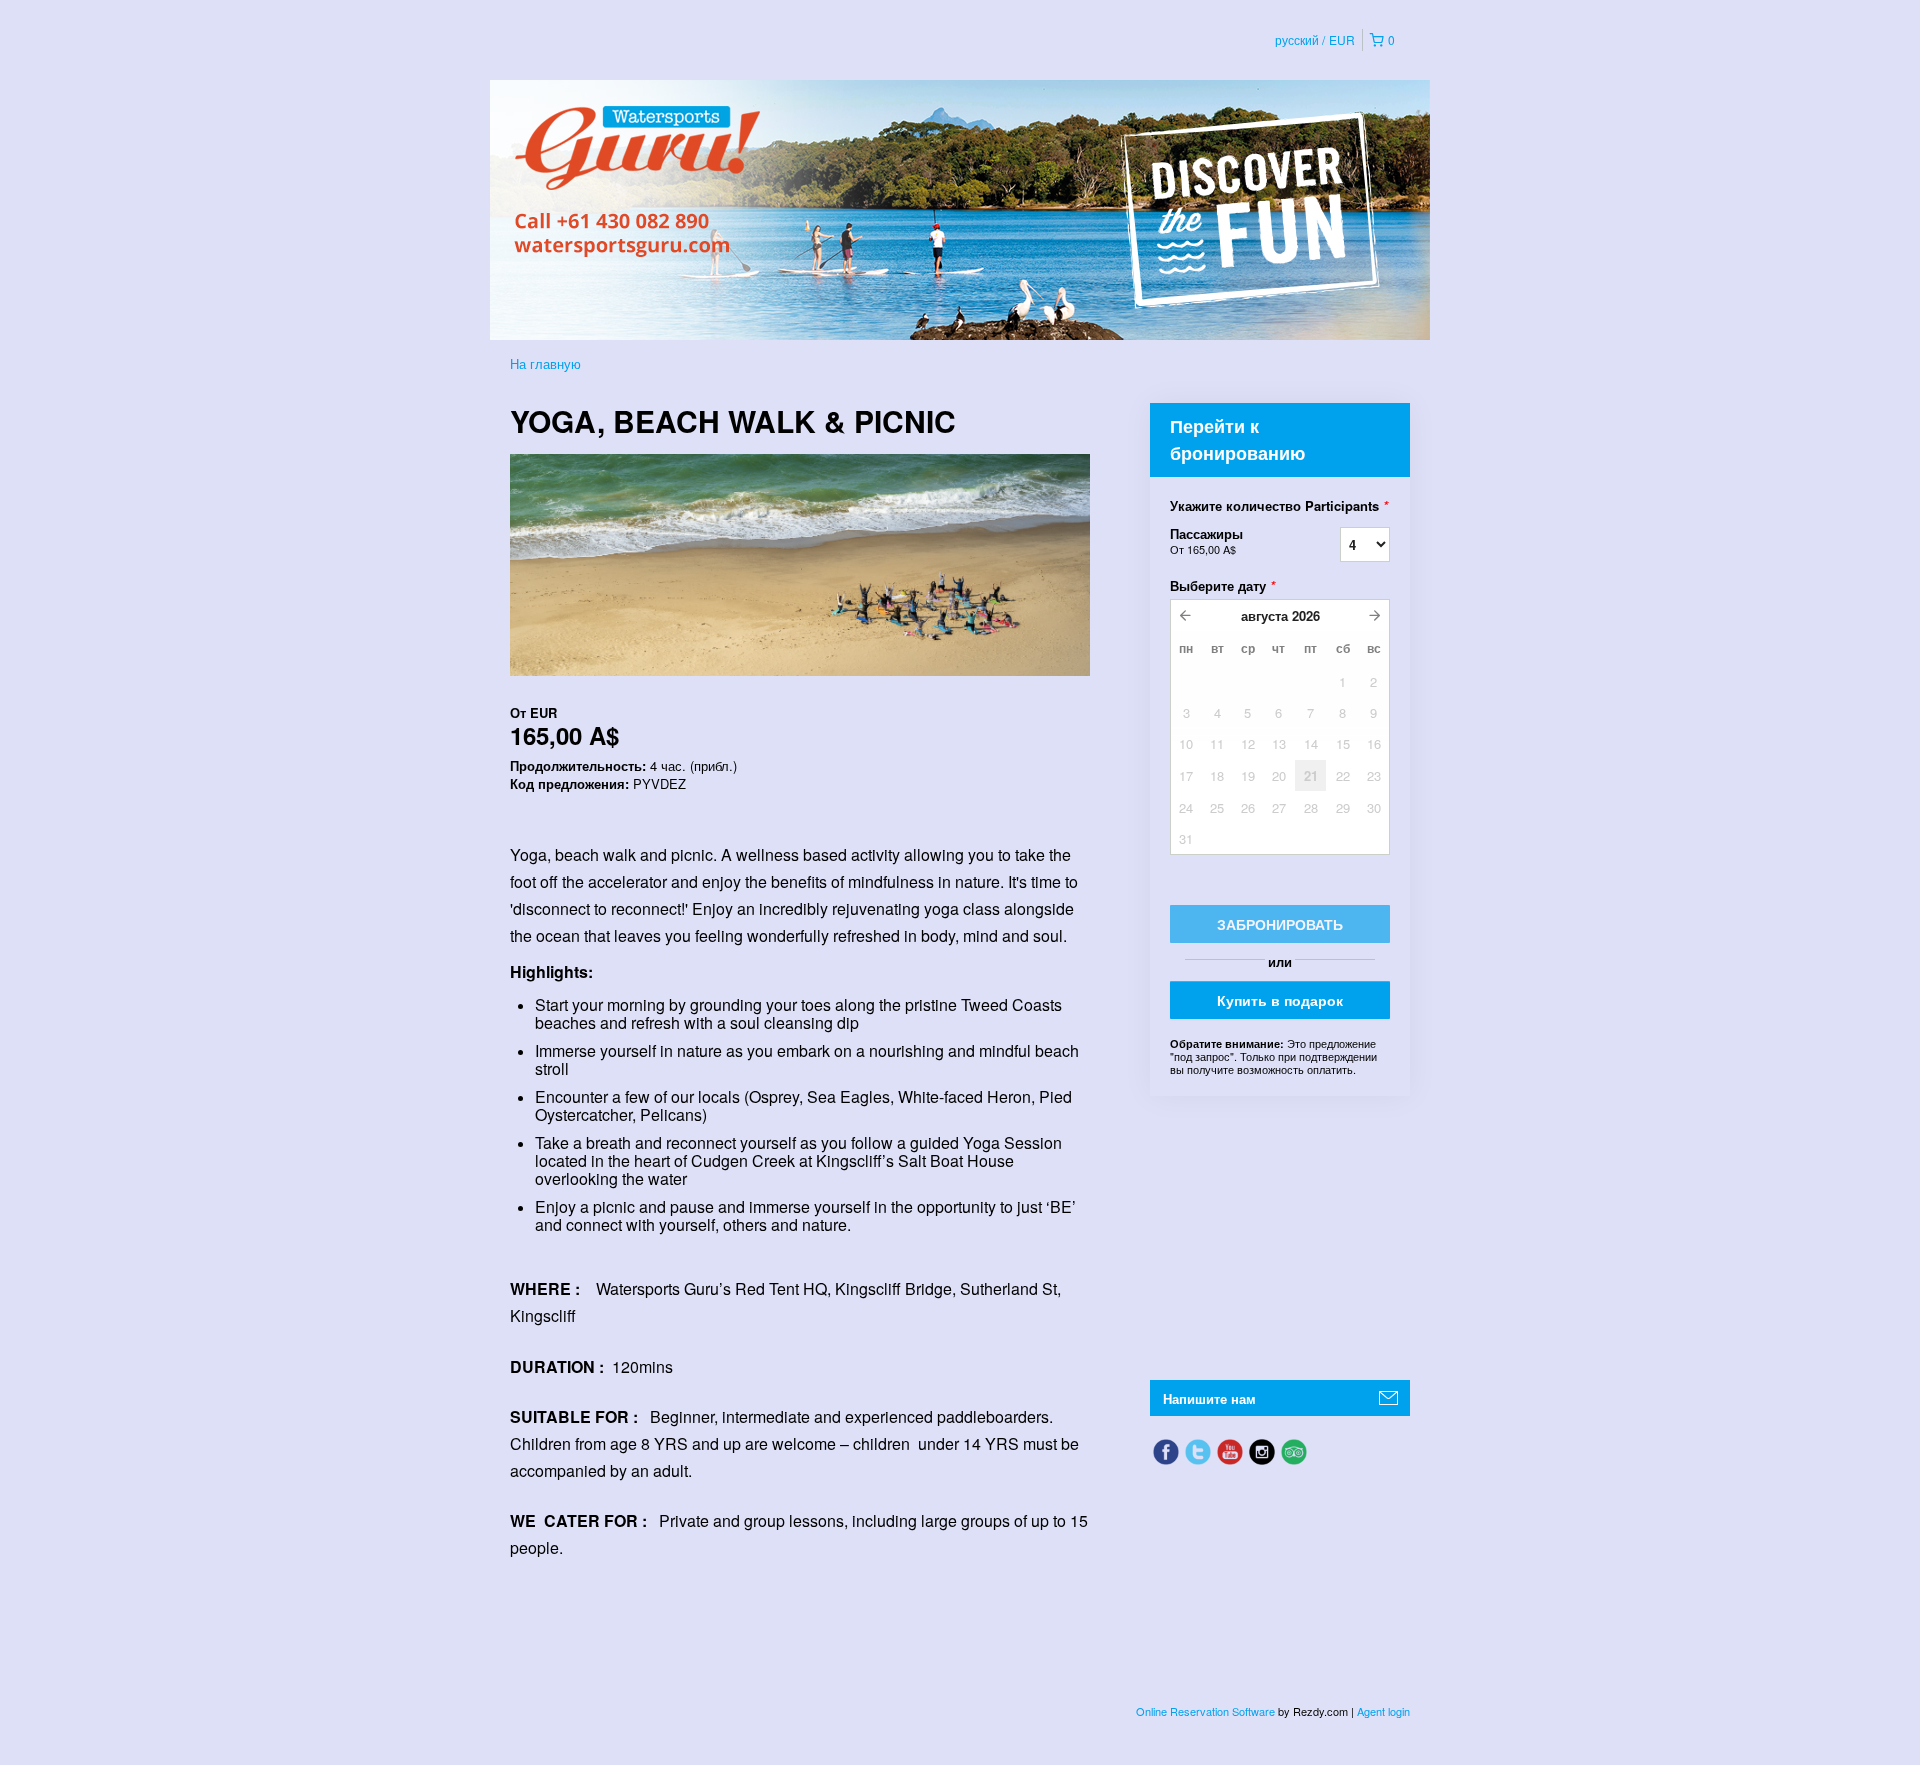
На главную (545, 363)
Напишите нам (1209, 1398)
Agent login (1383, 1711)
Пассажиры (1206, 540)
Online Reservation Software (1205, 1711)
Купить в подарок (1280, 1000)
